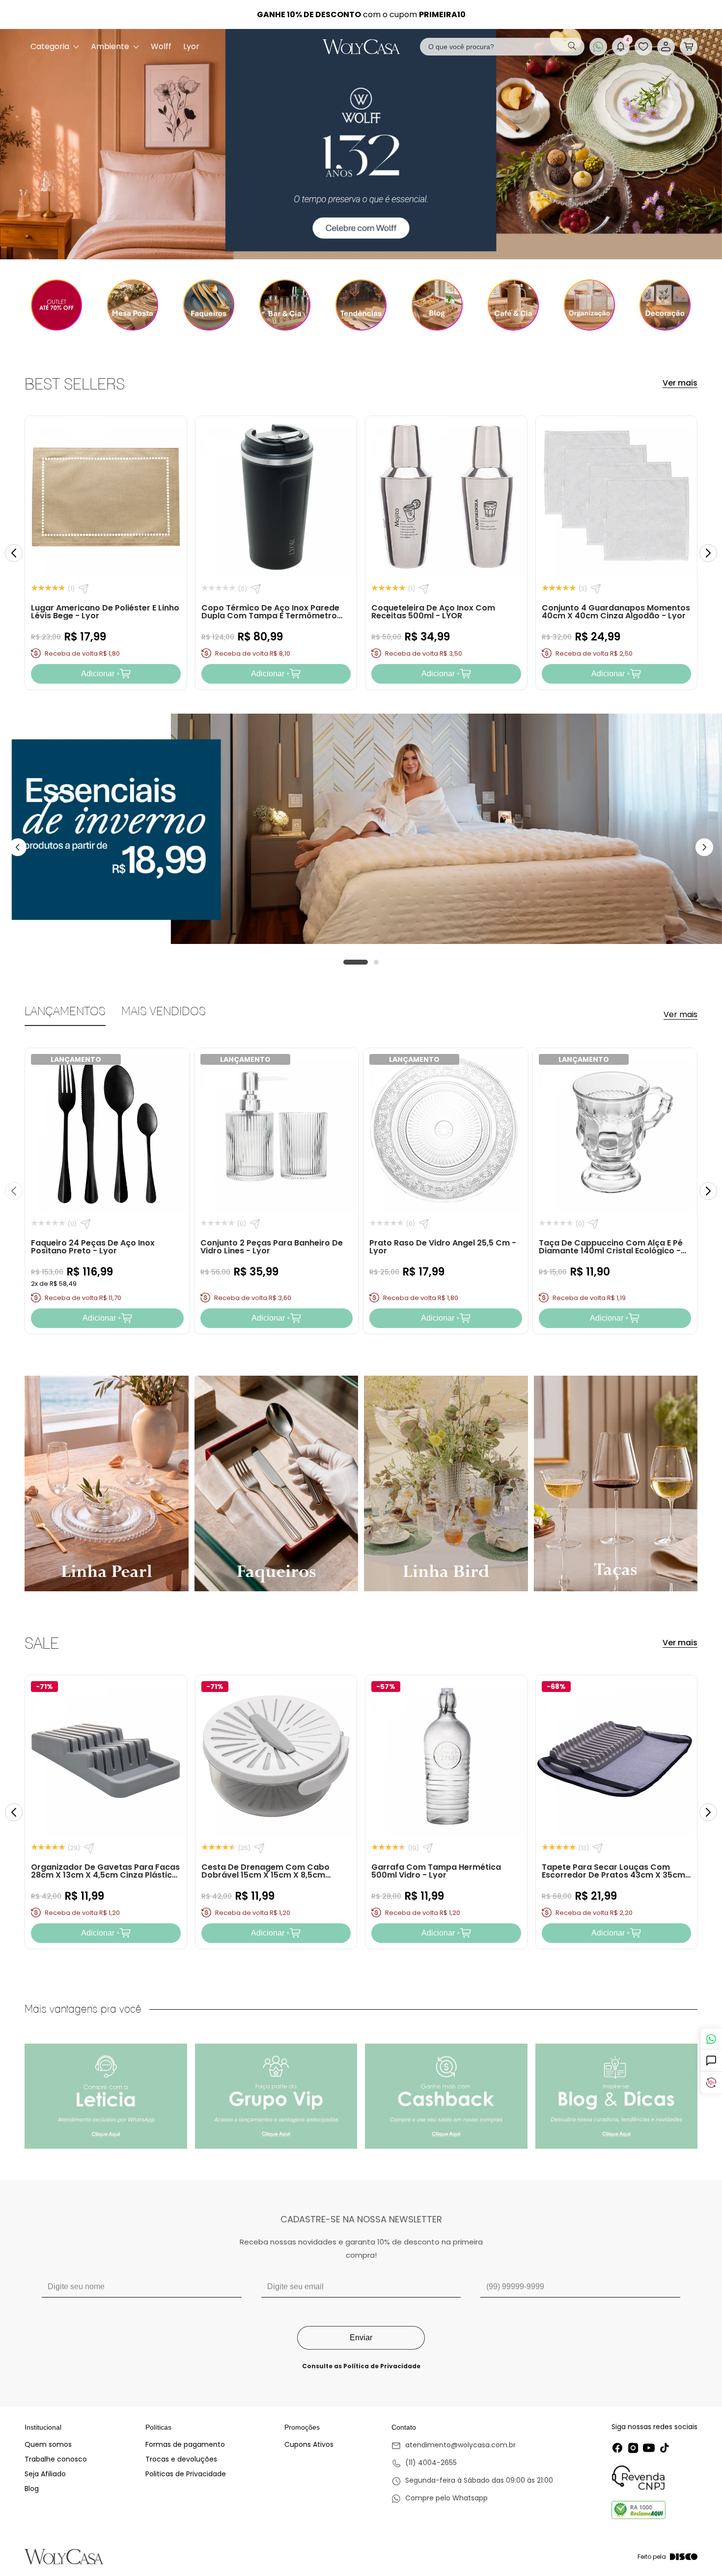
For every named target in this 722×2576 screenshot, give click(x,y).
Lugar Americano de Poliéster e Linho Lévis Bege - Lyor (105, 612)
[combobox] (502, 47)
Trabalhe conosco (56, 2459)
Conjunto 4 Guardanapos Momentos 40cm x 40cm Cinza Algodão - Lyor (616, 612)
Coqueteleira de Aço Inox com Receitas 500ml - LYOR (433, 612)
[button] (689, 47)
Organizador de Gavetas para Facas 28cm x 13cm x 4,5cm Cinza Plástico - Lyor (105, 1875)
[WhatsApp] (598, 47)
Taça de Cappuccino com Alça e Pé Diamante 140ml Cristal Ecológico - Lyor (611, 1251)
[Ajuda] (711, 2061)
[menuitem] (55, 47)
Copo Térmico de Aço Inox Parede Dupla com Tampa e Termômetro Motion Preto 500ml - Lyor (270, 616)
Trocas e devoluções (181, 2459)
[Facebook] (617, 2448)
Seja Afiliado (45, 2474)
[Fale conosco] (711, 2039)
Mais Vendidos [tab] (164, 1011)
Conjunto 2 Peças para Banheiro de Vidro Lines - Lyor (272, 1247)
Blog (32, 2489)
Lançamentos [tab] (65, 1011)
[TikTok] (665, 2448)
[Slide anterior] (14, 553)
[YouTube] (649, 2448)
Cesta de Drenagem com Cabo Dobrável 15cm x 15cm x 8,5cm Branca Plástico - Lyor (265, 1875)
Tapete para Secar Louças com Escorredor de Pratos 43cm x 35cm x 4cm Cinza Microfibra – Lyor (613, 1875)
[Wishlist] (643, 47)
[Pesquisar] (572, 47)
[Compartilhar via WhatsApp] (83, 589)
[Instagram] (633, 2448)
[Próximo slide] (708, 553)
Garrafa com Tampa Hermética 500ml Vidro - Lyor (436, 1871)
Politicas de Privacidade (186, 2474)
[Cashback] (711, 2083)
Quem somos (48, 2444)
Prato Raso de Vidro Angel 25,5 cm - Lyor (443, 1247)
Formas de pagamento (185, 2444)
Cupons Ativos (309, 2444)
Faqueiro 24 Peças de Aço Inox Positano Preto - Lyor (93, 1247)
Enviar (361, 2338)
